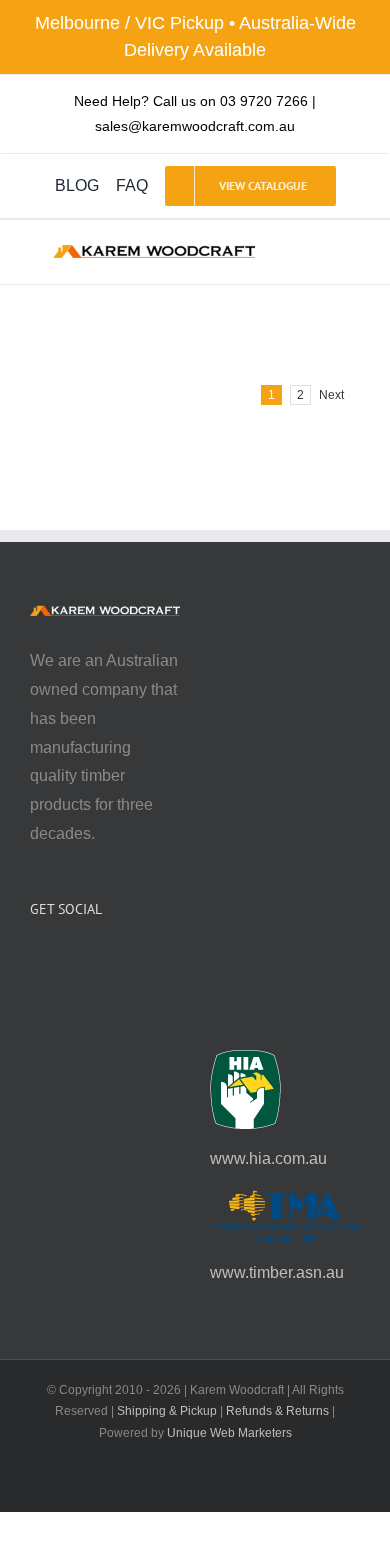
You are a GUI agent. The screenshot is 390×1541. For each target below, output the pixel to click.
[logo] (154, 252)
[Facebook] (36, 962)
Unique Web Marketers (229, 1433)
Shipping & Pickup (167, 1411)
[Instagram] (63, 962)
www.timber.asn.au (277, 1272)
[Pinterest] (90, 962)
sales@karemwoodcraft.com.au (195, 126)
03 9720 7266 (264, 101)
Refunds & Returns (277, 1411)
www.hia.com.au (268, 1158)
